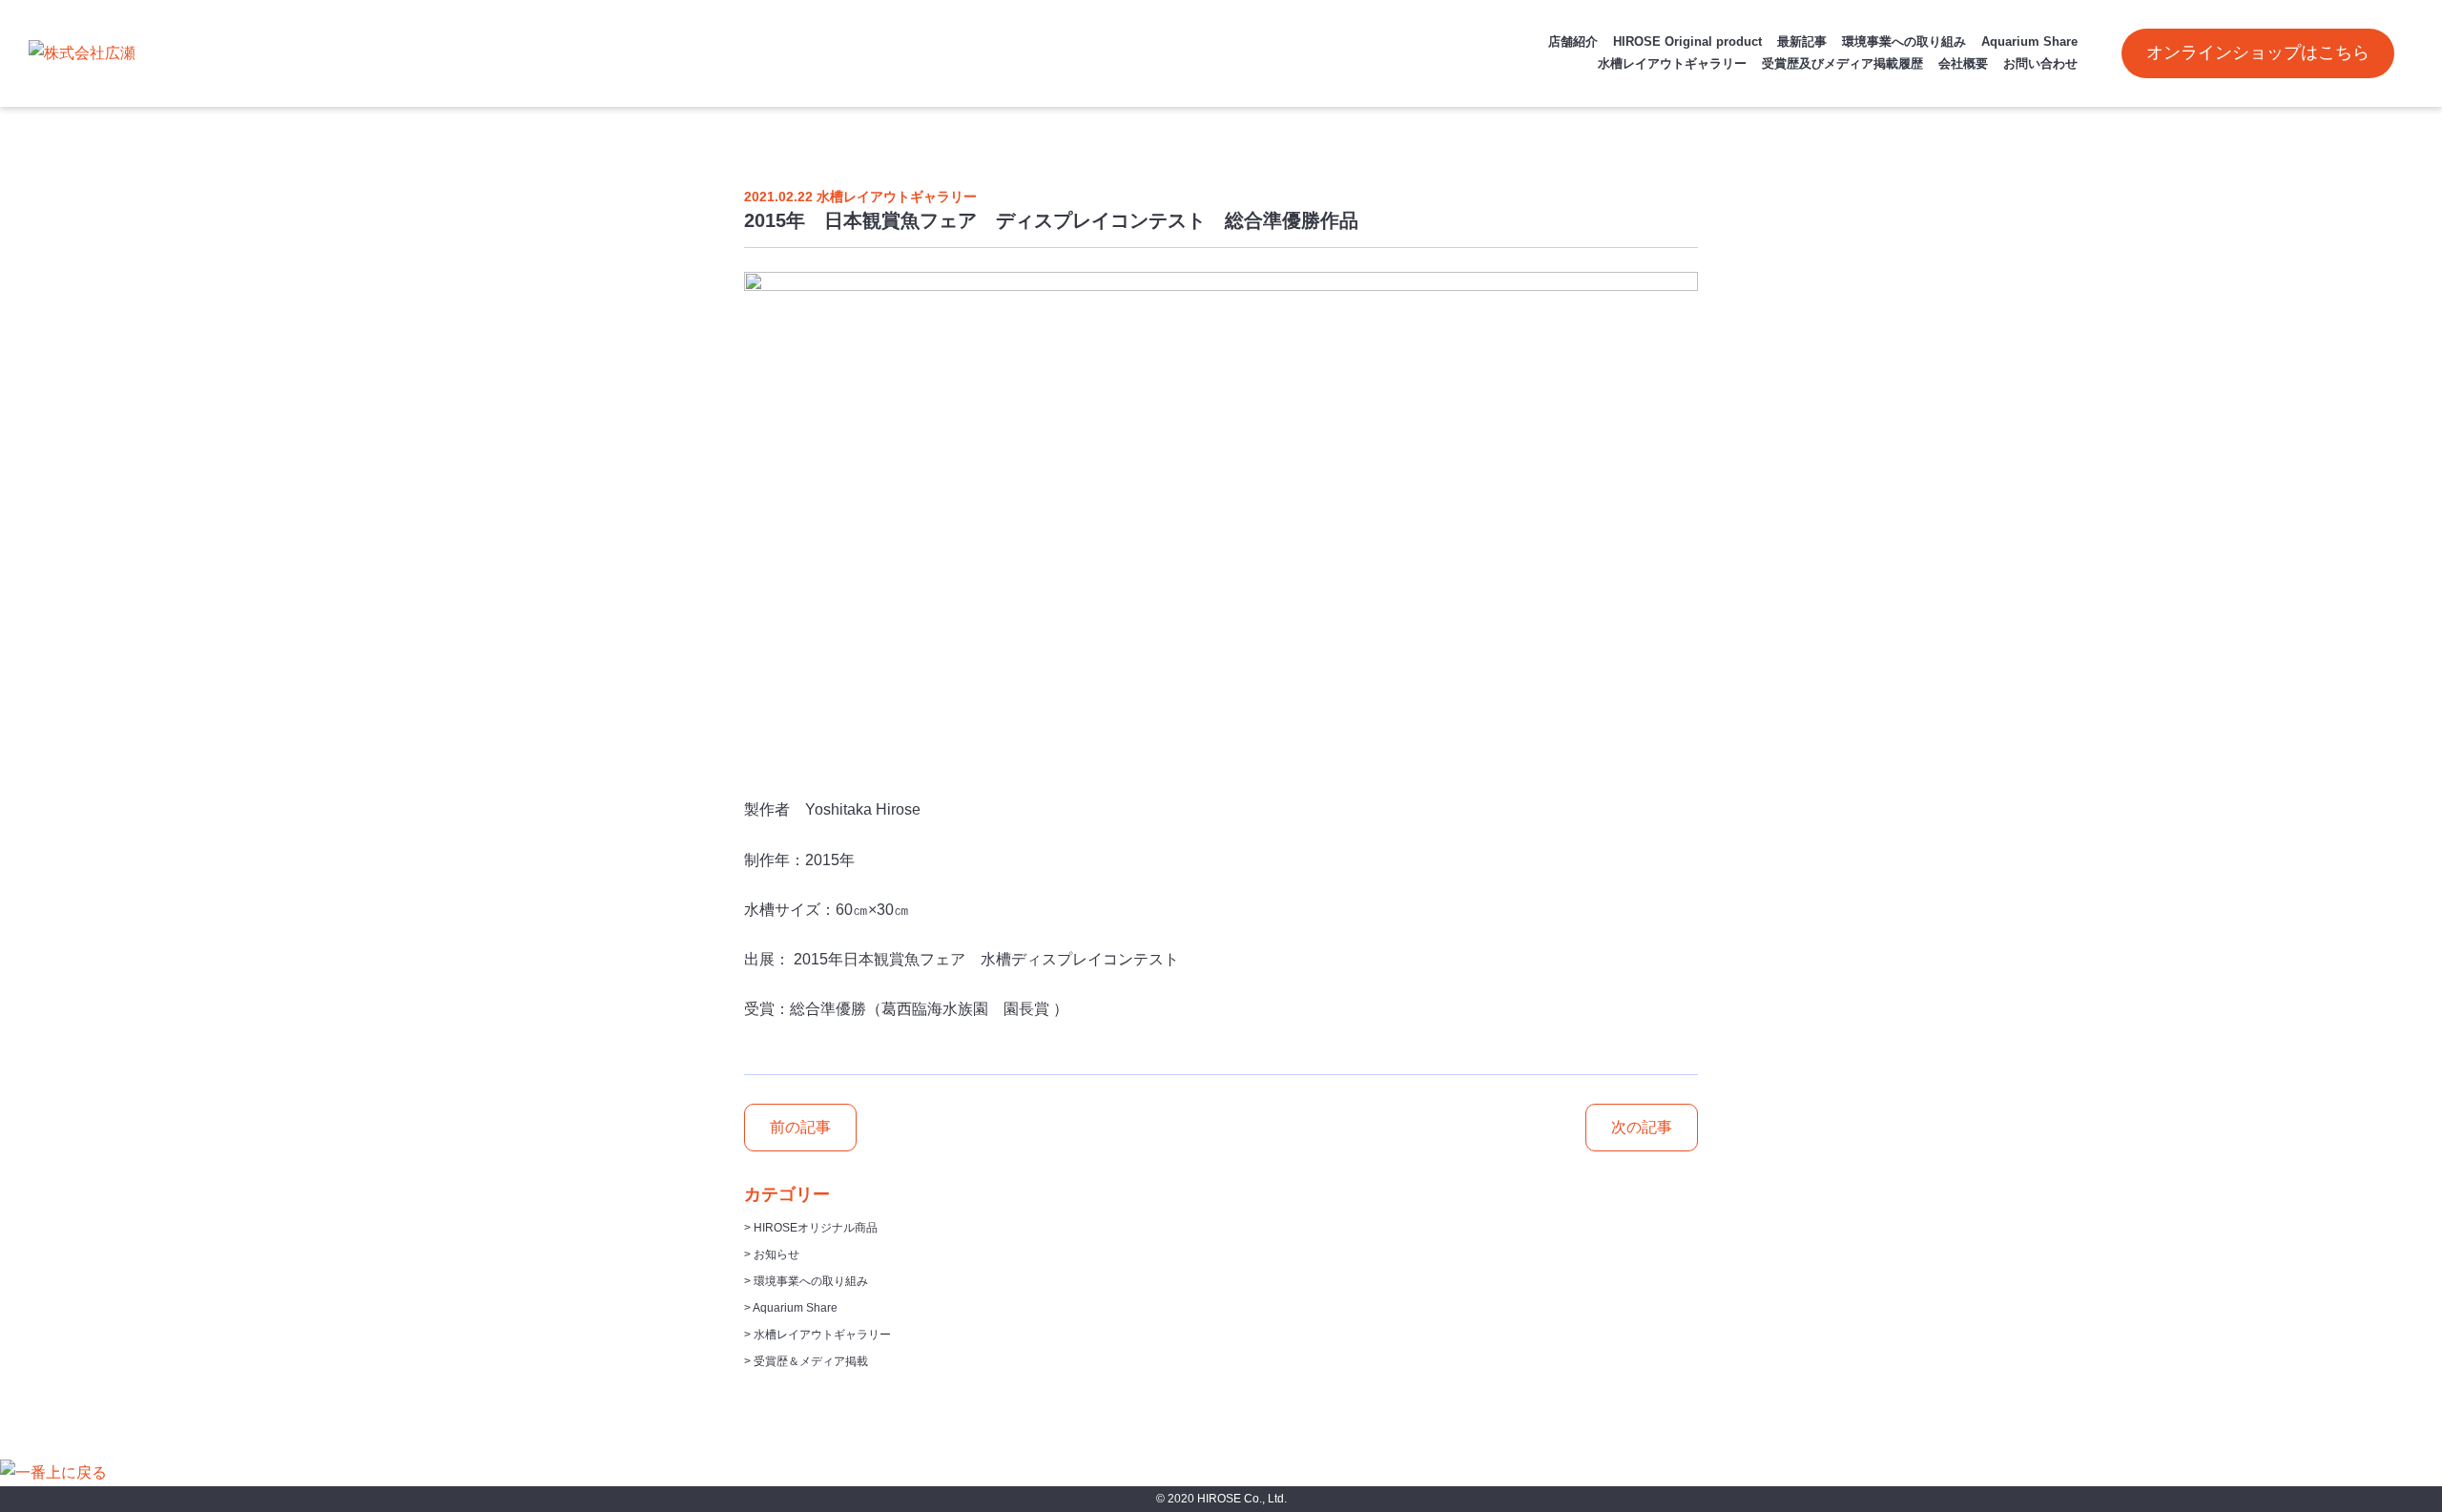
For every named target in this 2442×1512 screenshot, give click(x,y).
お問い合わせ (2040, 63)
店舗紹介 (1573, 41)
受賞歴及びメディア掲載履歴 (1842, 63)
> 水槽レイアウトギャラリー (817, 1335)
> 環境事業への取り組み (806, 1281)
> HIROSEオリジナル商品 (811, 1228)
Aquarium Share (2029, 41)
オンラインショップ (2258, 52)
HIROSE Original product (1687, 41)
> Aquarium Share (791, 1308)
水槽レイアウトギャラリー (1672, 63)
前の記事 (800, 1127)
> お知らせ (772, 1254)
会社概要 (1963, 63)
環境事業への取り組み (1904, 41)
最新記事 (1802, 41)
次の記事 (1642, 1127)
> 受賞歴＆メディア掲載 (806, 1361)
